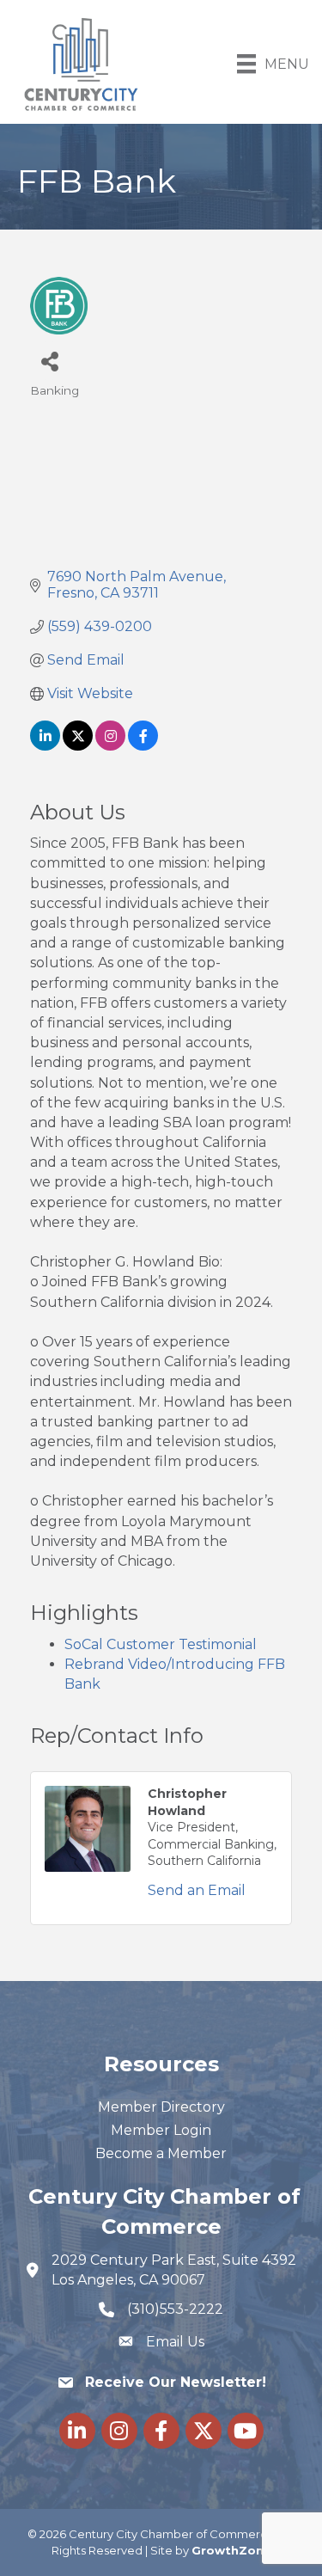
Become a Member (161, 2153)
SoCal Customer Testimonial (161, 1644)
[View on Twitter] (78, 746)
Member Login (161, 2130)
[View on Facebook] (143, 746)
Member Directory (161, 2107)
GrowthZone (231, 2550)
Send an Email (197, 1890)
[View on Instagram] (110, 746)
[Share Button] (49, 361)
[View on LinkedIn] (45, 746)
